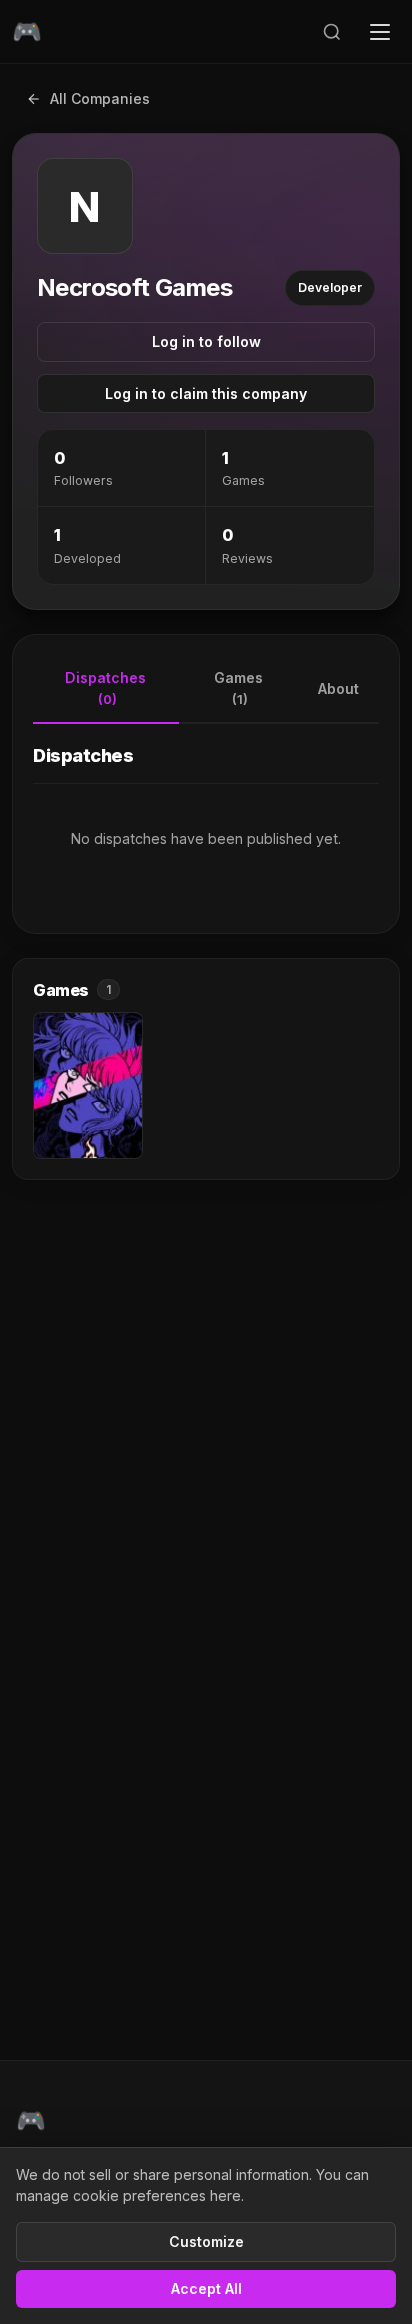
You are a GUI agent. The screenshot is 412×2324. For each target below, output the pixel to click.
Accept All (206, 2288)
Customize (206, 2241)
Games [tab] (238, 688)
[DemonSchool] (88, 1085)
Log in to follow (206, 341)
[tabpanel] (206, 816)
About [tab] (338, 688)
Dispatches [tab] (105, 688)
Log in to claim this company (206, 393)
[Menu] (380, 32)
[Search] (332, 32)
